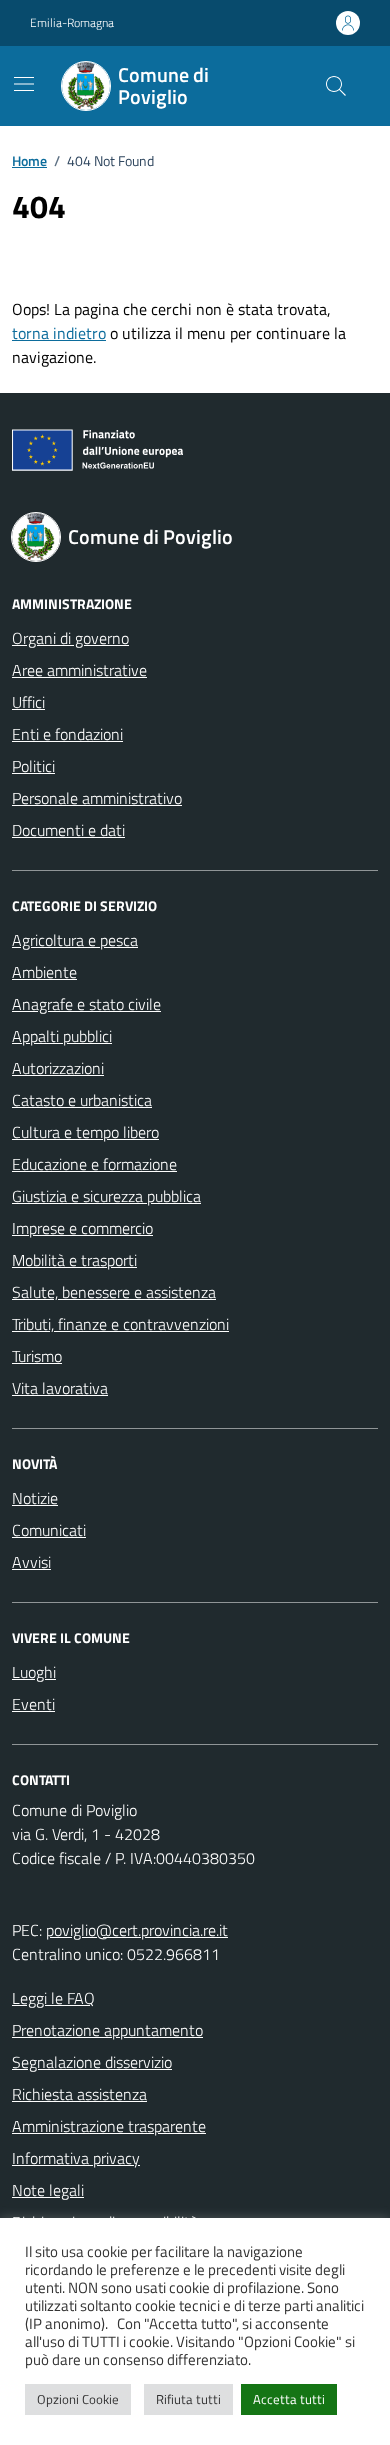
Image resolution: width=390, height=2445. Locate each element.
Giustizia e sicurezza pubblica (106, 1196)
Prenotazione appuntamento (107, 2030)
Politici (33, 766)
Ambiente (44, 972)
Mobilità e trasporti (74, 1260)
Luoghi (34, 1672)
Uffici (28, 702)
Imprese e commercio (82, 1228)
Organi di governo (70, 638)
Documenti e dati (68, 830)
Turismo (37, 1356)
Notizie (35, 1498)
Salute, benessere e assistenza (114, 1292)
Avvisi (31, 1562)
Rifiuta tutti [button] (188, 2399)
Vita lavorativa (60, 1388)
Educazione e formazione (94, 1164)
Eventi (33, 1704)
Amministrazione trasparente (109, 2126)
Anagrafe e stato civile (86, 1004)
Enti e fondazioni (67, 734)
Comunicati (49, 1530)
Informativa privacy (76, 2158)
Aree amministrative (79, 670)
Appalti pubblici (62, 1036)
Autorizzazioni (58, 1068)
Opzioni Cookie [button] (78, 2399)
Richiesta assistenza (79, 2094)
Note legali (48, 2190)
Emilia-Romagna (72, 23)
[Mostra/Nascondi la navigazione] (24, 84)
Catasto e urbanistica (82, 1100)
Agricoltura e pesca (75, 940)
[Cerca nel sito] (336, 86)
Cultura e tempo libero (85, 1132)
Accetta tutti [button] (289, 2399)
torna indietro (59, 333)
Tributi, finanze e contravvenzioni (120, 1324)
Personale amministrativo (97, 798)
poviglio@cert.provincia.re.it (137, 1930)
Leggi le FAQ (53, 1998)
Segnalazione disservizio (92, 2062)
